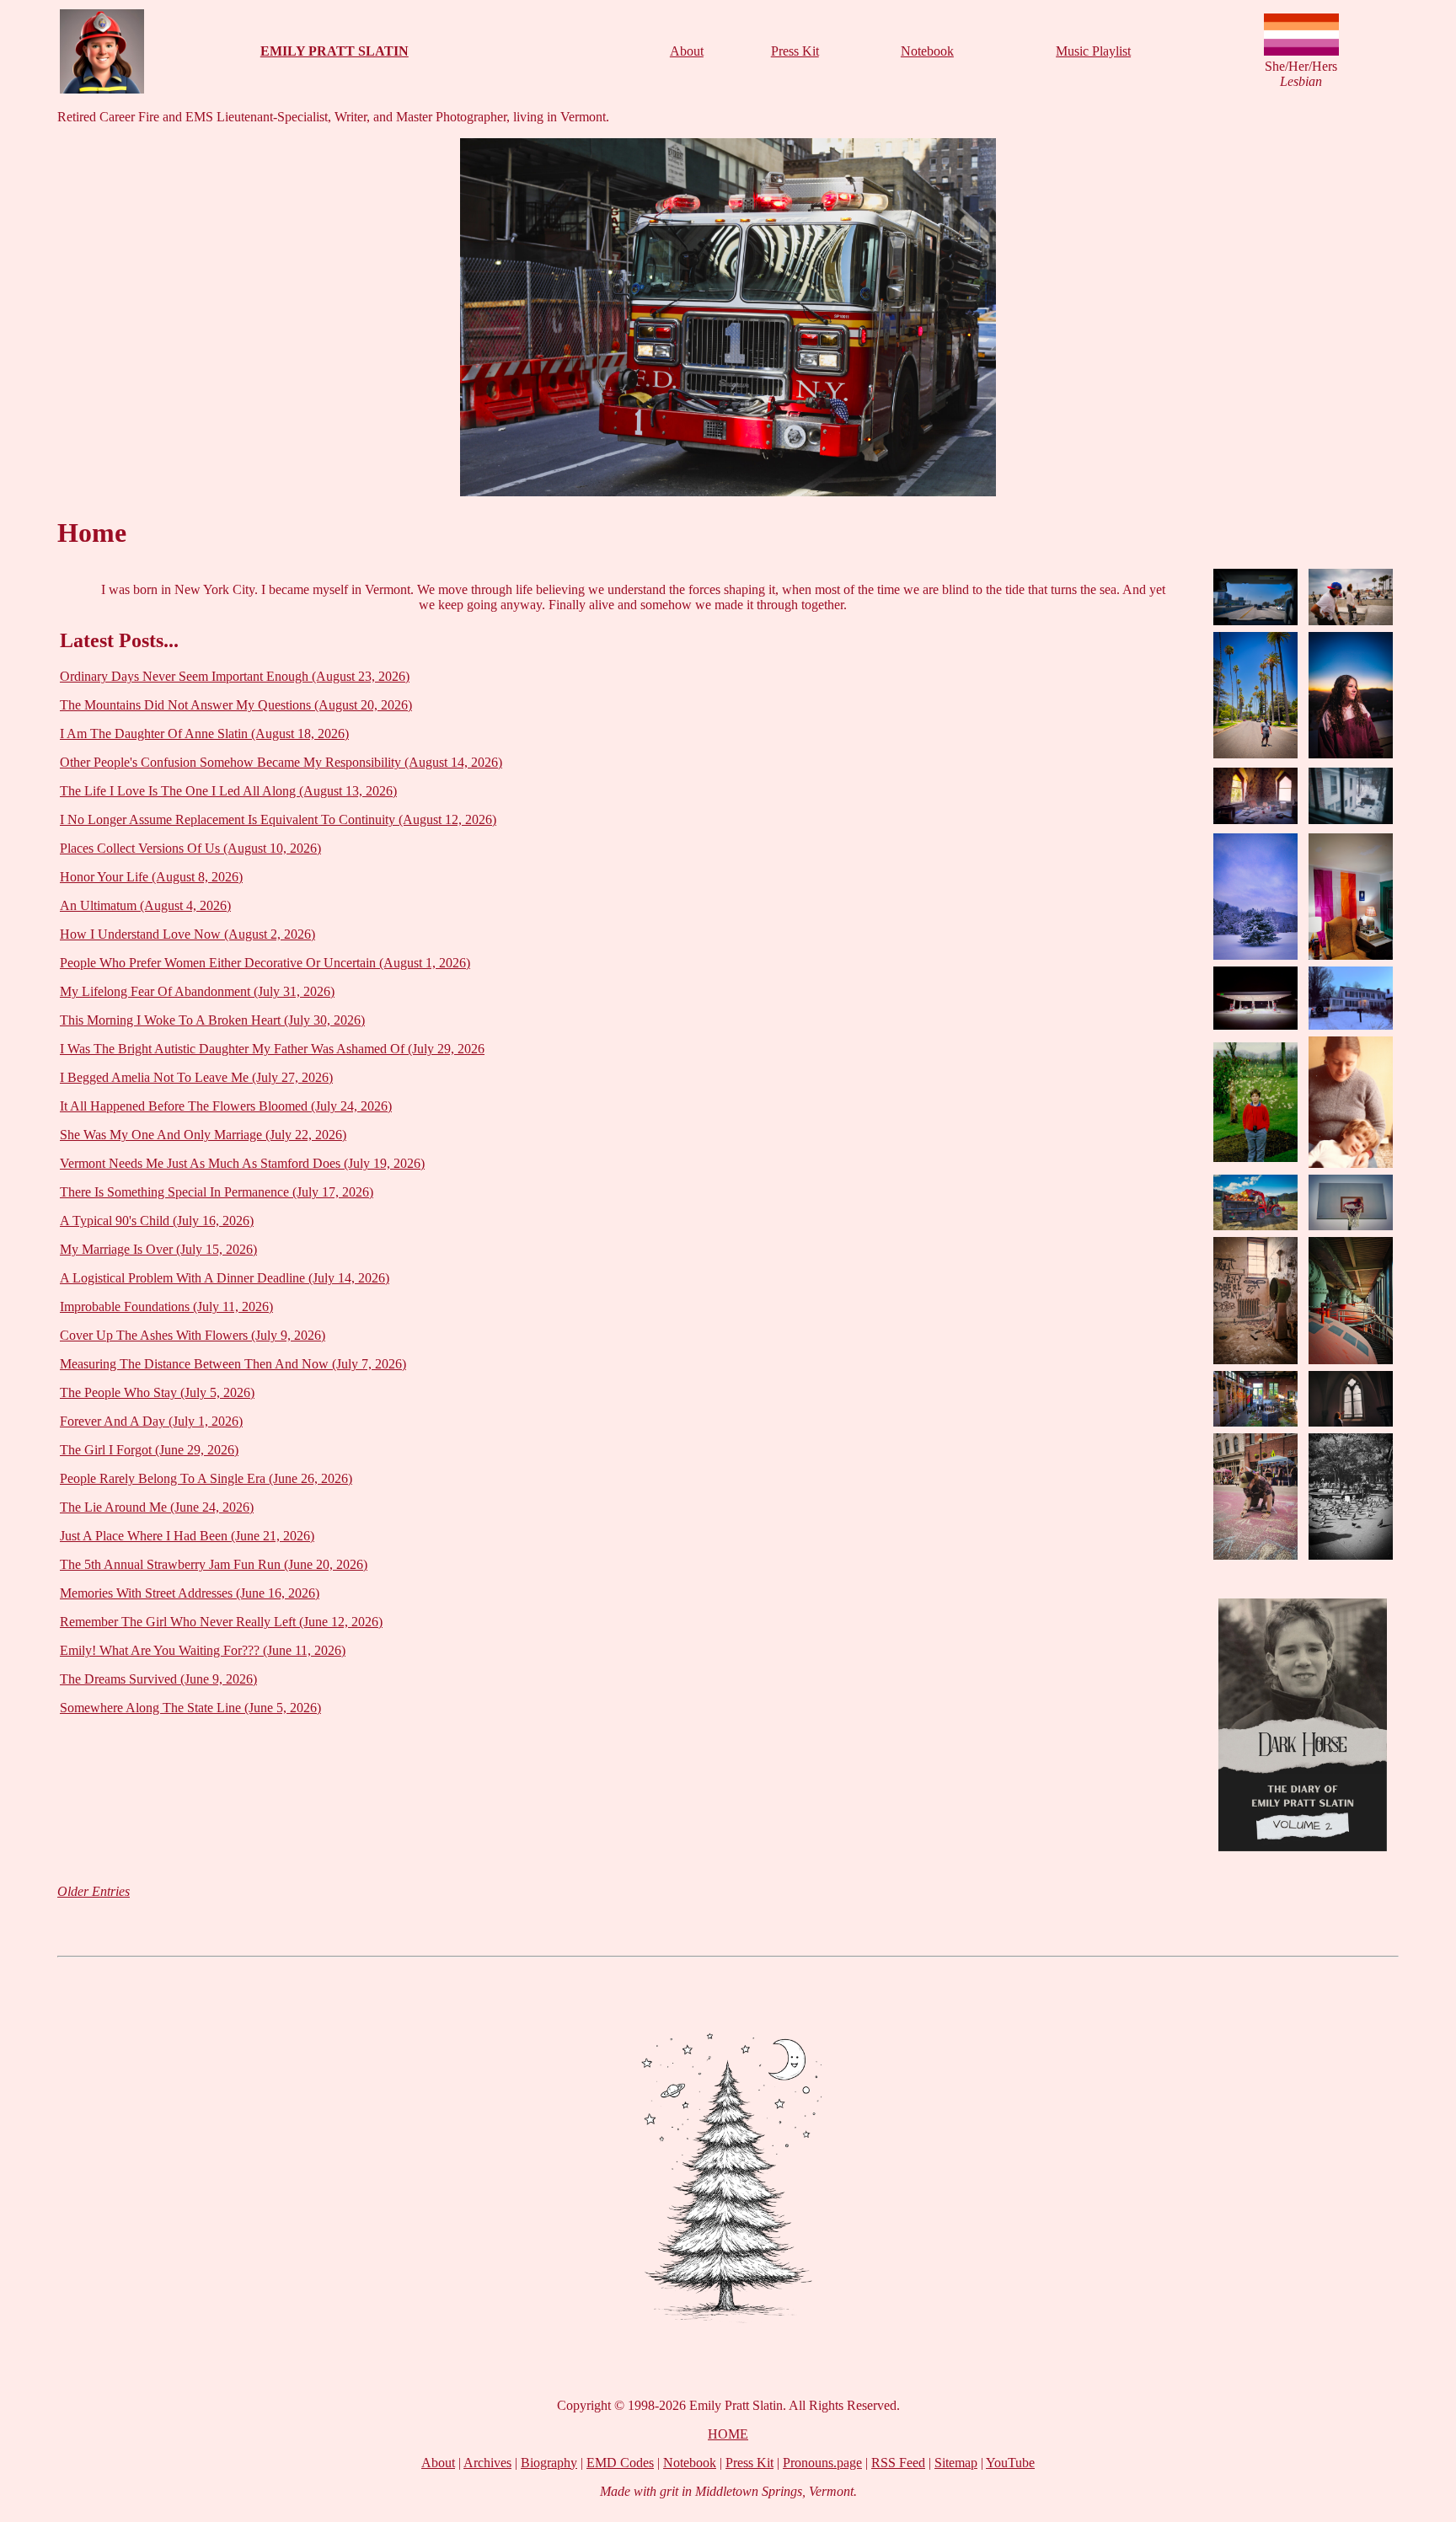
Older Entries (94, 1891)
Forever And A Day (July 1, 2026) (151, 1421)
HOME (728, 2434)
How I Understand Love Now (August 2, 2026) (187, 934)
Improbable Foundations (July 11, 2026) (166, 1307)
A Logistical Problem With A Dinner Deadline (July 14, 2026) (225, 1278)
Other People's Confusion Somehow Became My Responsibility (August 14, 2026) (281, 762)
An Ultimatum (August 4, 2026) (145, 905)
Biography (549, 2463)
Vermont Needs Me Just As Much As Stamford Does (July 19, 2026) (242, 1163)
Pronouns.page (822, 2463)
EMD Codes (620, 2463)
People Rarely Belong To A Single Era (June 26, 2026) (206, 1478)
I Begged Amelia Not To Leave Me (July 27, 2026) (196, 1077)
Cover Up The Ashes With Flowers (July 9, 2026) (193, 1335)
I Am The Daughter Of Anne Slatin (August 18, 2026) (204, 734)
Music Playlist (1093, 51)
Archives (487, 2463)
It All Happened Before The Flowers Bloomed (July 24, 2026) (226, 1106)
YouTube (1010, 2463)
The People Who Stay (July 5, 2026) (157, 1392)
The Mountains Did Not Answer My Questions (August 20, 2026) (236, 705)
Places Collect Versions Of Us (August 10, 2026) (190, 848)
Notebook (927, 51)
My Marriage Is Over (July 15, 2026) (158, 1249)
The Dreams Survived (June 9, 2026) (158, 1679)
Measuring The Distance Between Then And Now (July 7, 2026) (233, 1364)
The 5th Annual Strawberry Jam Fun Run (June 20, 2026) (214, 1564)
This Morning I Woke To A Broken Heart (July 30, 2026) (212, 1020)
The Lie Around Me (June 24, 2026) (157, 1507)
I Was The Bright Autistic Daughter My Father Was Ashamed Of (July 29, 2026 (272, 1049)
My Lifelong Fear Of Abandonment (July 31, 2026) (197, 991)
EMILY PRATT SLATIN (335, 51)
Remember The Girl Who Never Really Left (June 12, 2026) (221, 1622)
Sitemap (956, 2463)
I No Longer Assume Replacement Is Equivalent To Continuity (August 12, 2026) (278, 819)
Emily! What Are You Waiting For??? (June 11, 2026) (203, 1650)
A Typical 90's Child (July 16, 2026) (157, 1221)
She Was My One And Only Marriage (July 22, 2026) (203, 1135)
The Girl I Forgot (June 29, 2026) (149, 1450)
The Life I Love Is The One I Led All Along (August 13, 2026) (228, 791)
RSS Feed (898, 2463)
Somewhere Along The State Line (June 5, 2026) (190, 1708)
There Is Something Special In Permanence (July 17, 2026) (217, 1192)
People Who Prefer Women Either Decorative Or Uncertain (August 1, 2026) (265, 963)
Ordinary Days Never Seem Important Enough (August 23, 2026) (235, 676)
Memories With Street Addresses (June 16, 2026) (190, 1593)
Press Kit (795, 51)
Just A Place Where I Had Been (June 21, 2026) (187, 1536)
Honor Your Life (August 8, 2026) (151, 877)
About (687, 51)
